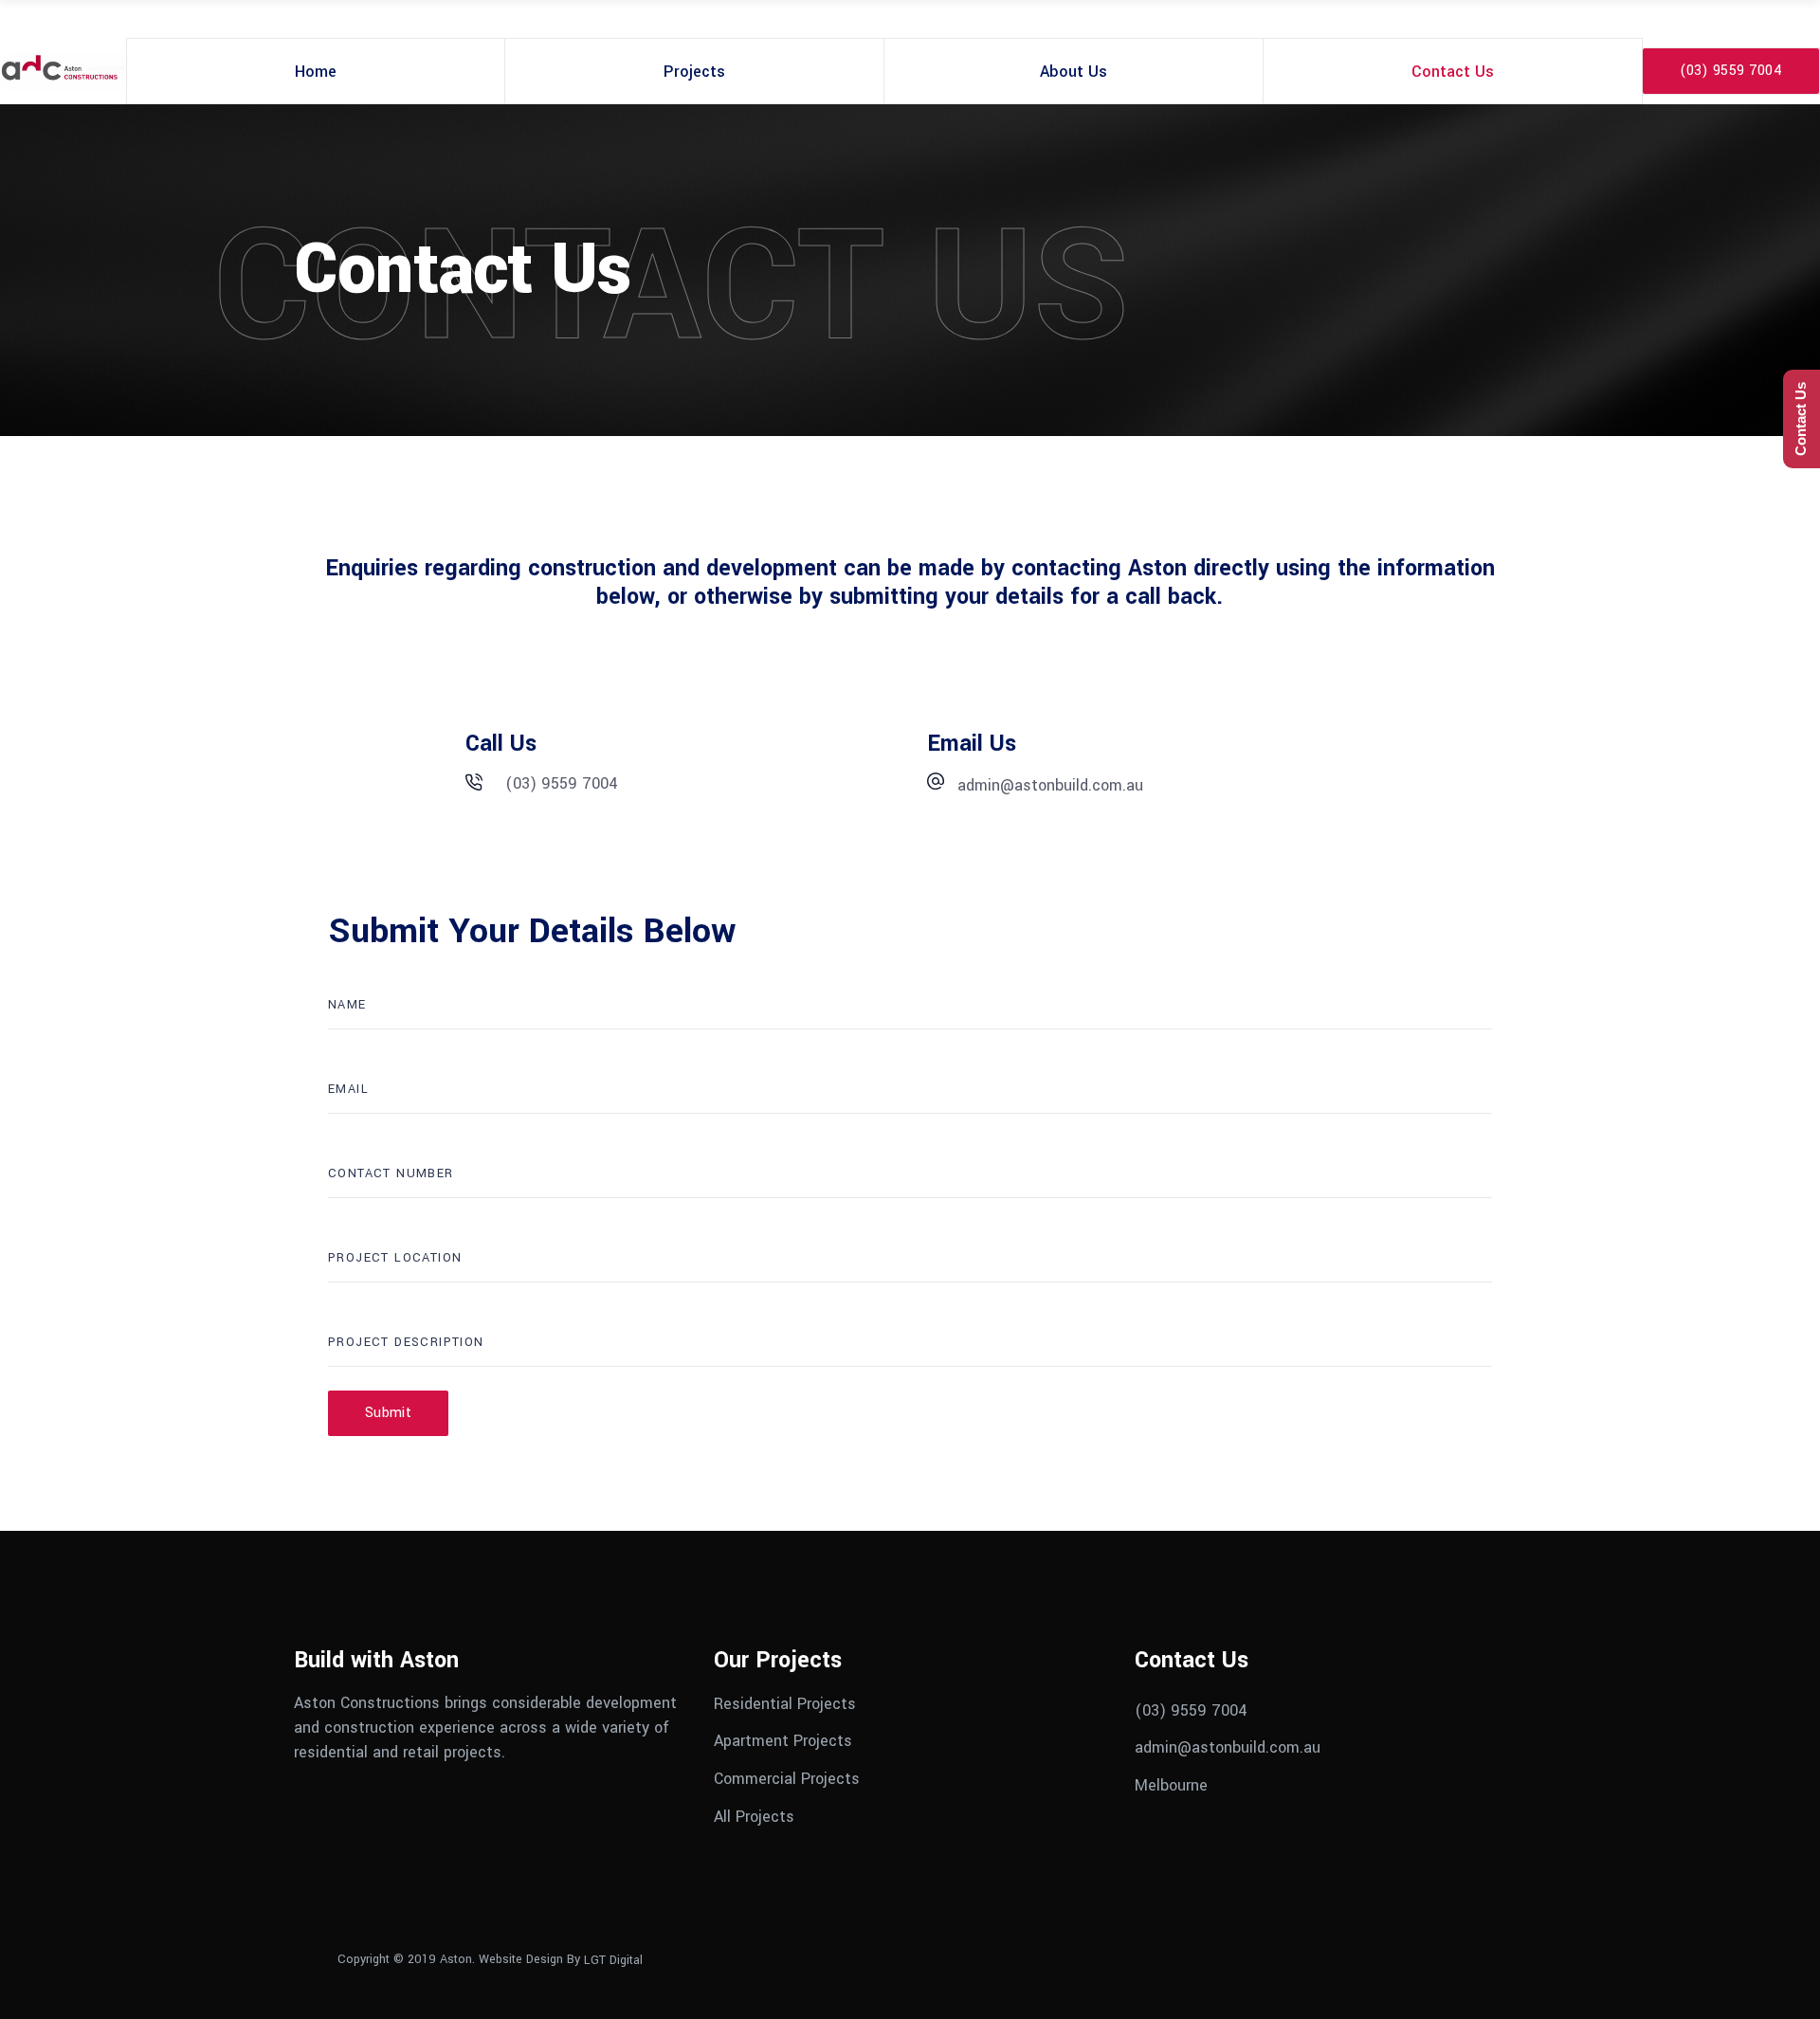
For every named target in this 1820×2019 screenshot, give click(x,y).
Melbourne (1171, 1785)
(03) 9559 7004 (1191, 1710)
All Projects (754, 1816)
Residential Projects (785, 1703)
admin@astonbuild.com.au (1228, 1747)
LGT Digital (613, 1960)
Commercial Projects (787, 1779)
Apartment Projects (783, 1741)
